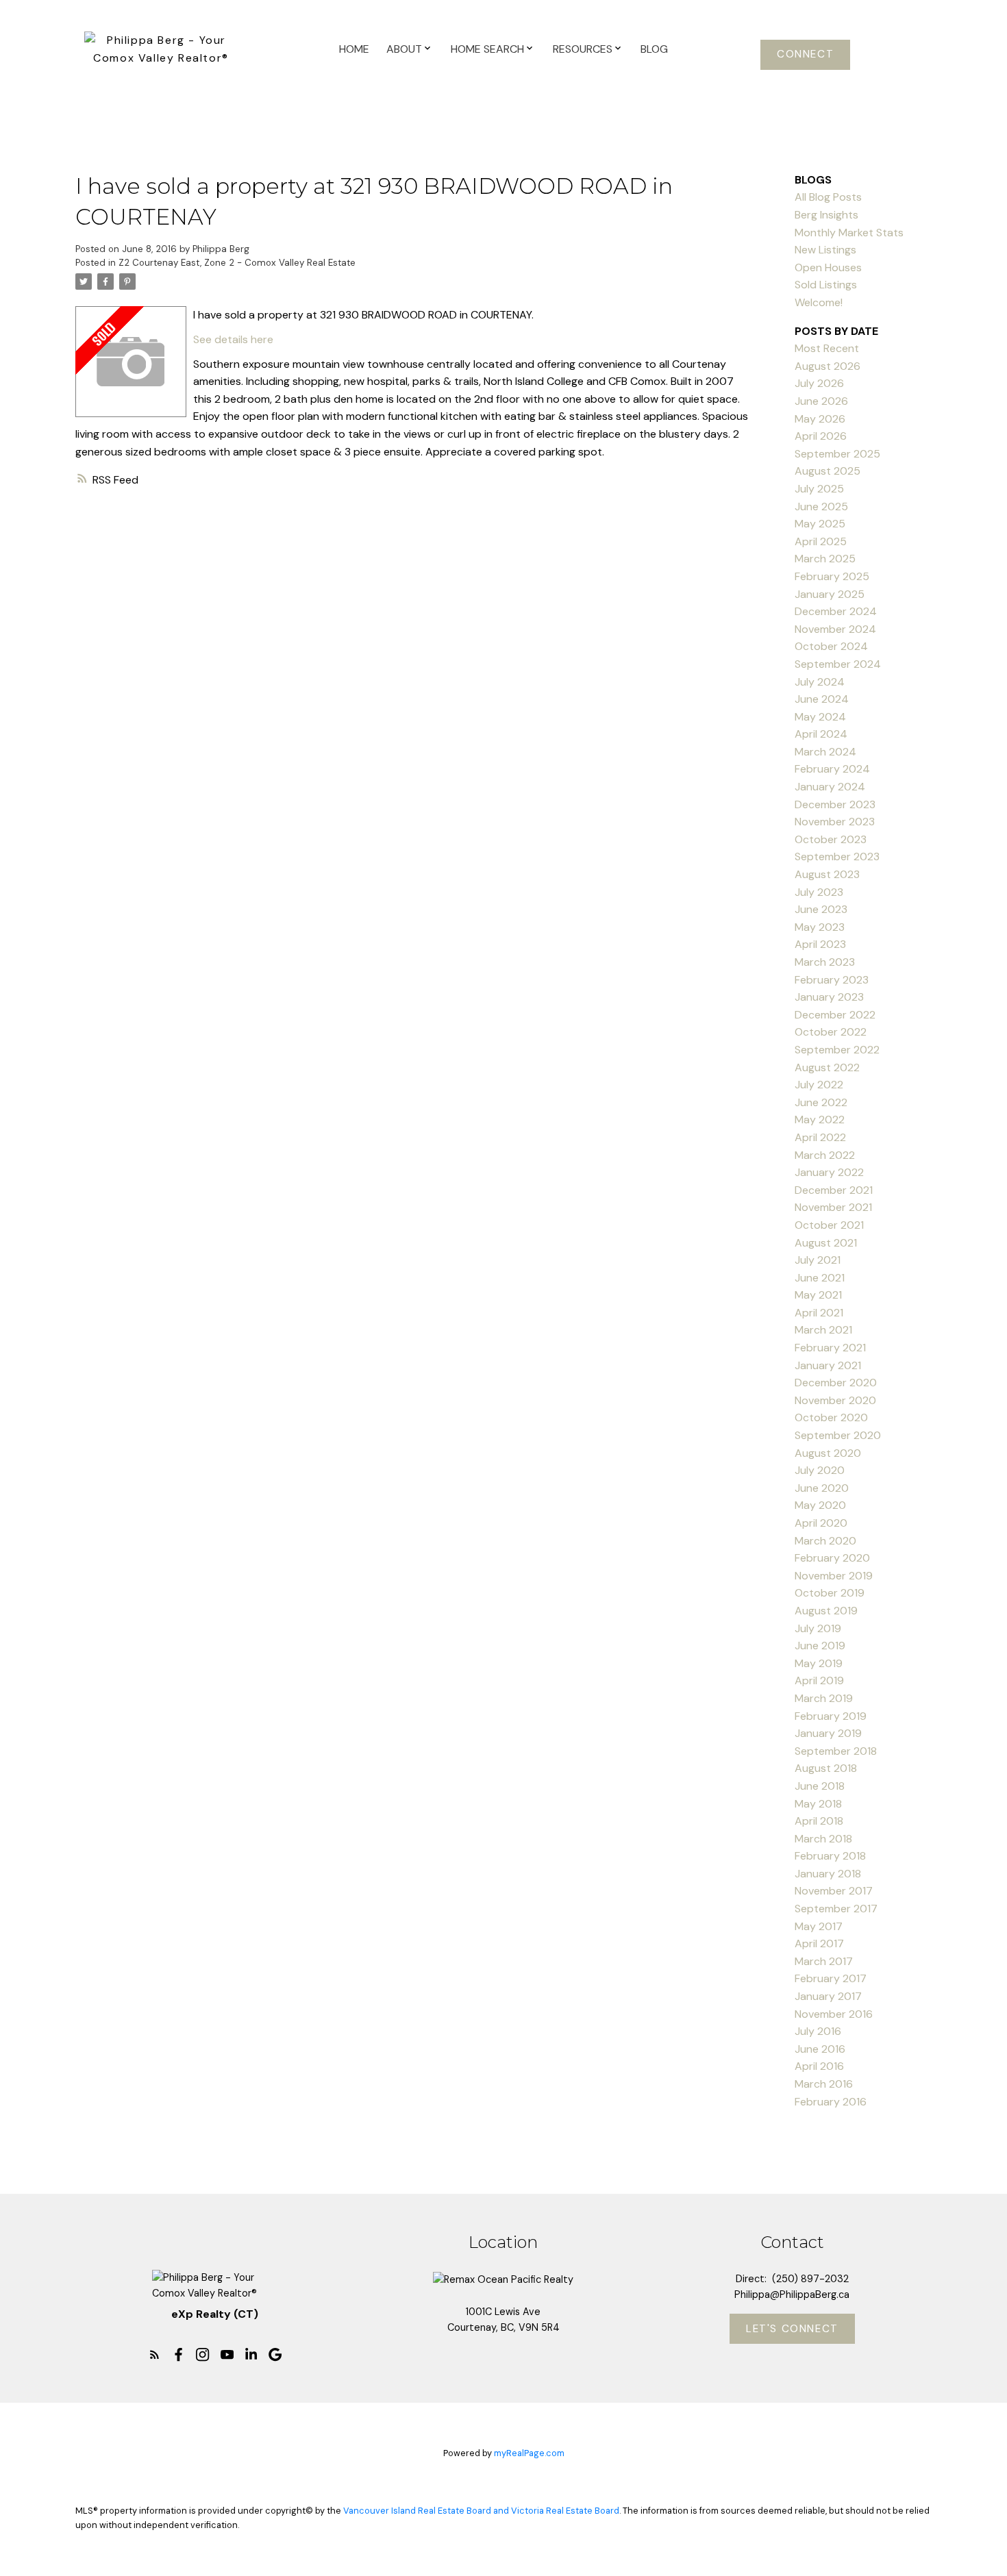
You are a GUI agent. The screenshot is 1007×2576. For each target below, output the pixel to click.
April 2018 (819, 1821)
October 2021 (829, 1225)
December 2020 (836, 1383)
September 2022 (837, 1050)
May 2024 (820, 717)
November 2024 (835, 629)
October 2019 (830, 1593)
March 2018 (823, 1839)
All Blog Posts (828, 197)
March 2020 (825, 1541)
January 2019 (828, 1733)
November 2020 (835, 1400)
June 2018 (820, 1786)
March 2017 (824, 1961)
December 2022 (835, 1015)
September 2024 (838, 664)
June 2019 (820, 1646)
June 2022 (821, 1102)
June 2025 (821, 507)
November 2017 (834, 1891)
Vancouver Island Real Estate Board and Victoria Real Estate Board (481, 2511)
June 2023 (821, 909)
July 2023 (819, 892)
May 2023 (820, 927)
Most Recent (827, 348)
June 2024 (822, 699)
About (404, 49)
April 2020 (821, 1523)
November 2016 (834, 2014)
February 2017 (831, 1978)
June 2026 (821, 401)
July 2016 (818, 2031)
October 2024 (831, 646)
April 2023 (820, 944)
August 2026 (828, 366)
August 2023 (827, 874)
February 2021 (830, 1348)
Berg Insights (826, 215)
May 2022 (820, 1120)
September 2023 (837, 856)
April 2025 (821, 541)
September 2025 (837, 454)
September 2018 (836, 1751)
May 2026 (820, 419)
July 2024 (820, 682)
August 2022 (827, 1067)
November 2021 (833, 1207)
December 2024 (836, 611)
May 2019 (819, 1663)
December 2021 (834, 1190)
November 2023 (835, 822)
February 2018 (830, 1856)
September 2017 (836, 1909)
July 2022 (819, 1085)
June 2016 (820, 2049)
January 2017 (828, 1996)
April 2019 (819, 1680)
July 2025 (819, 489)
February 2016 (831, 2102)
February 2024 (832, 769)
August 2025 (828, 471)
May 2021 (818, 1295)
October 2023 (831, 839)
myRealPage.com (529, 2453)
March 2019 (824, 1698)
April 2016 (819, 2066)
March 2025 (825, 559)
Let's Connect (792, 2329)
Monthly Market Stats (849, 233)
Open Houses (828, 267)
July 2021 (818, 1260)
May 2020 (820, 1505)
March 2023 (825, 962)
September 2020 (838, 1435)
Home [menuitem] (354, 49)
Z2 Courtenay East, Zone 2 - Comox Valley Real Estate (237, 263)
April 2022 (820, 1137)
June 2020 (822, 1488)
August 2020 (828, 1453)
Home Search (487, 49)
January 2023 (829, 997)
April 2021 (819, 1313)
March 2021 (823, 1330)
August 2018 (826, 1768)
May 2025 (820, 524)
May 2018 (818, 1804)
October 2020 (831, 1417)
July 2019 (818, 1628)
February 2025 (832, 576)
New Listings (825, 250)
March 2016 (824, 2084)
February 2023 (832, 980)
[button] (805, 55)
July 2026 (819, 383)
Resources (583, 49)
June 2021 (820, 1278)
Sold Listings (826, 285)
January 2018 (828, 1874)
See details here (233, 339)
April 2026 (821, 436)
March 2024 (825, 752)
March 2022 (825, 1155)
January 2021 (828, 1365)
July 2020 (820, 1470)
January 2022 (829, 1172)
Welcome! (819, 302)
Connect (805, 54)
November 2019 (834, 1576)
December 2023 (835, 804)
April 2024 (821, 734)
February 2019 (831, 1716)
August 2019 (826, 1611)
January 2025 (830, 594)
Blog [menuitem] (654, 49)
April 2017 (819, 1943)
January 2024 (830, 787)
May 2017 (819, 1926)
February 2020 (832, 1558)
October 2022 (831, 1032)
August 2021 (826, 1243)
